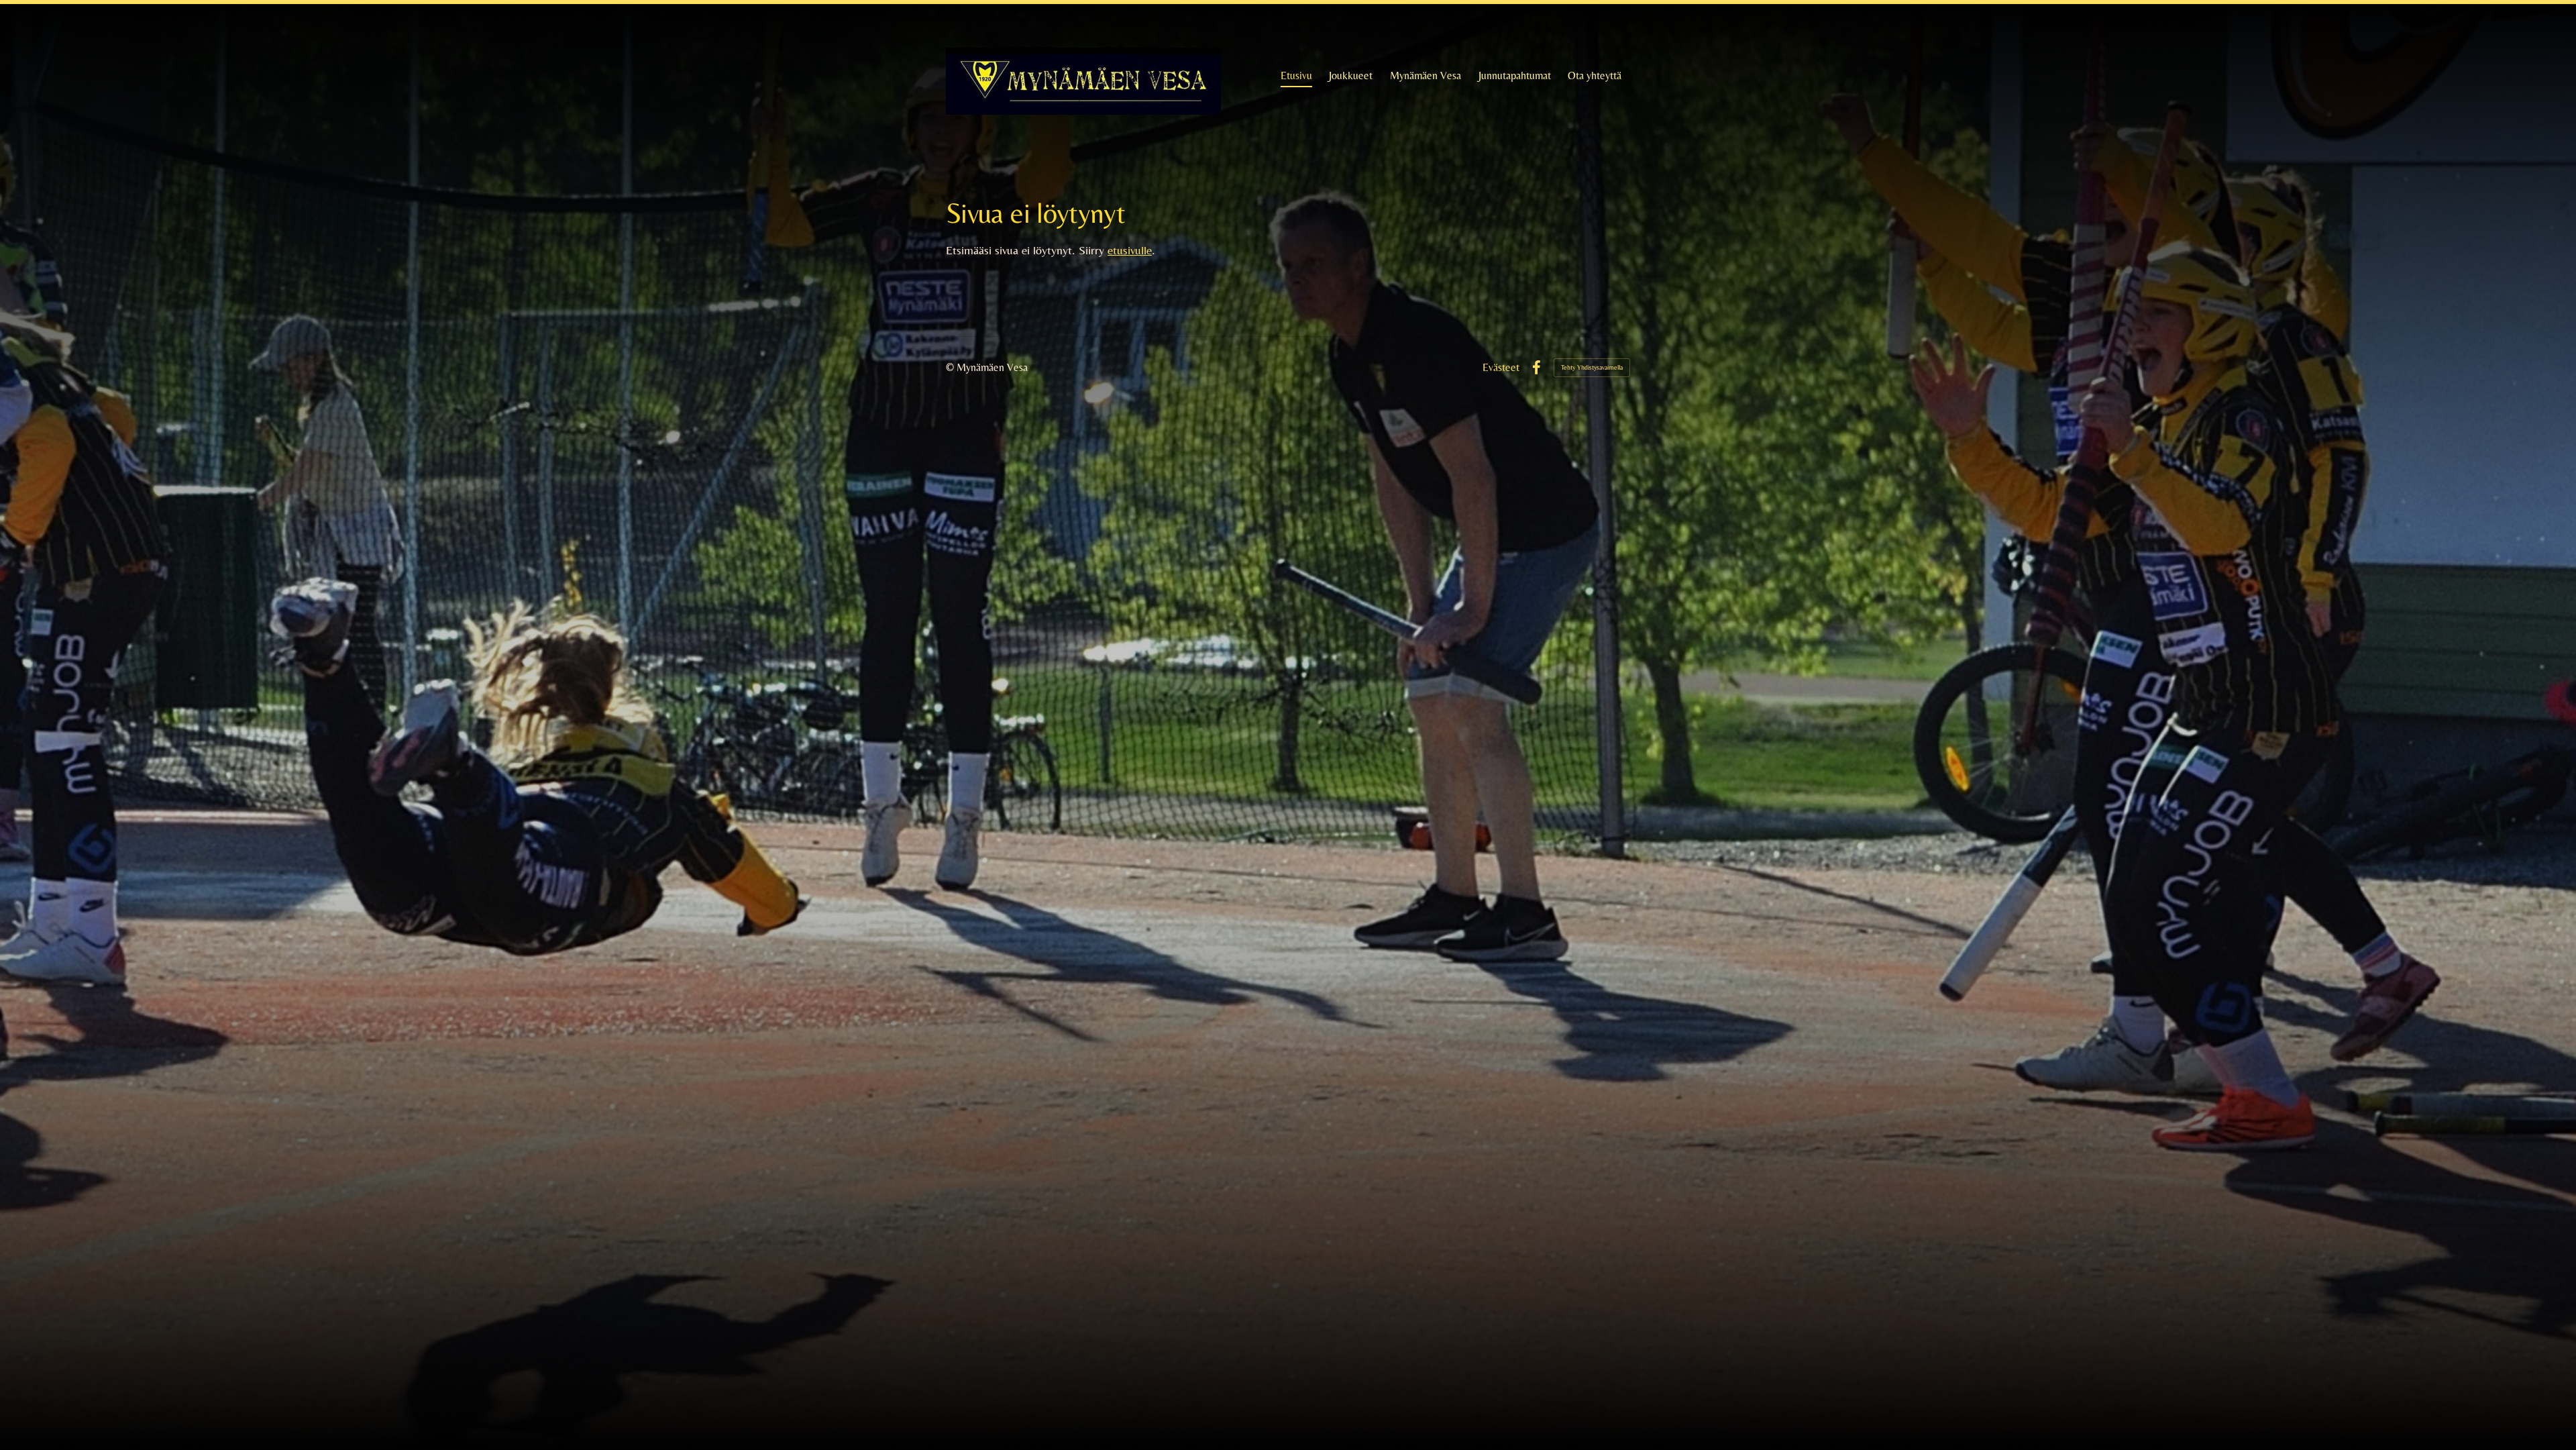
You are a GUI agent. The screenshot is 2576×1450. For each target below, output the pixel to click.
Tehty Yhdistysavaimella (1592, 367)
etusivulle (1130, 250)
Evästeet (1501, 368)
